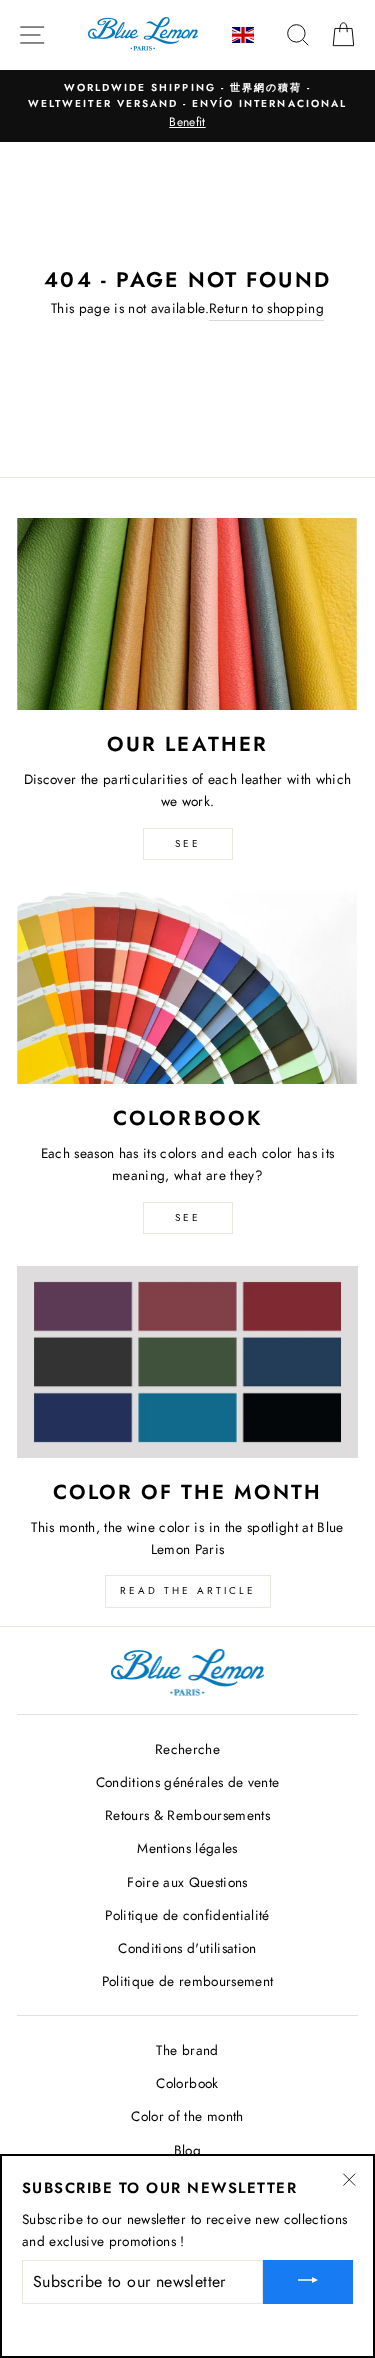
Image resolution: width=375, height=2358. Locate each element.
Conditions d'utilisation (187, 1948)
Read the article (188, 1590)
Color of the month (187, 2116)
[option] (187, 106)
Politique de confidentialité (187, 1915)
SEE (188, 843)
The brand (187, 2050)
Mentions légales (187, 1848)
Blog (187, 2150)
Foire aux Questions (187, 1882)
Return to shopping (266, 308)
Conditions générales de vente (188, 1782)
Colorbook (187, 2083)
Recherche (187, 1749)
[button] (244, 35)
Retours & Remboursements (187, 1815)
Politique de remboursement (188, 1981)
